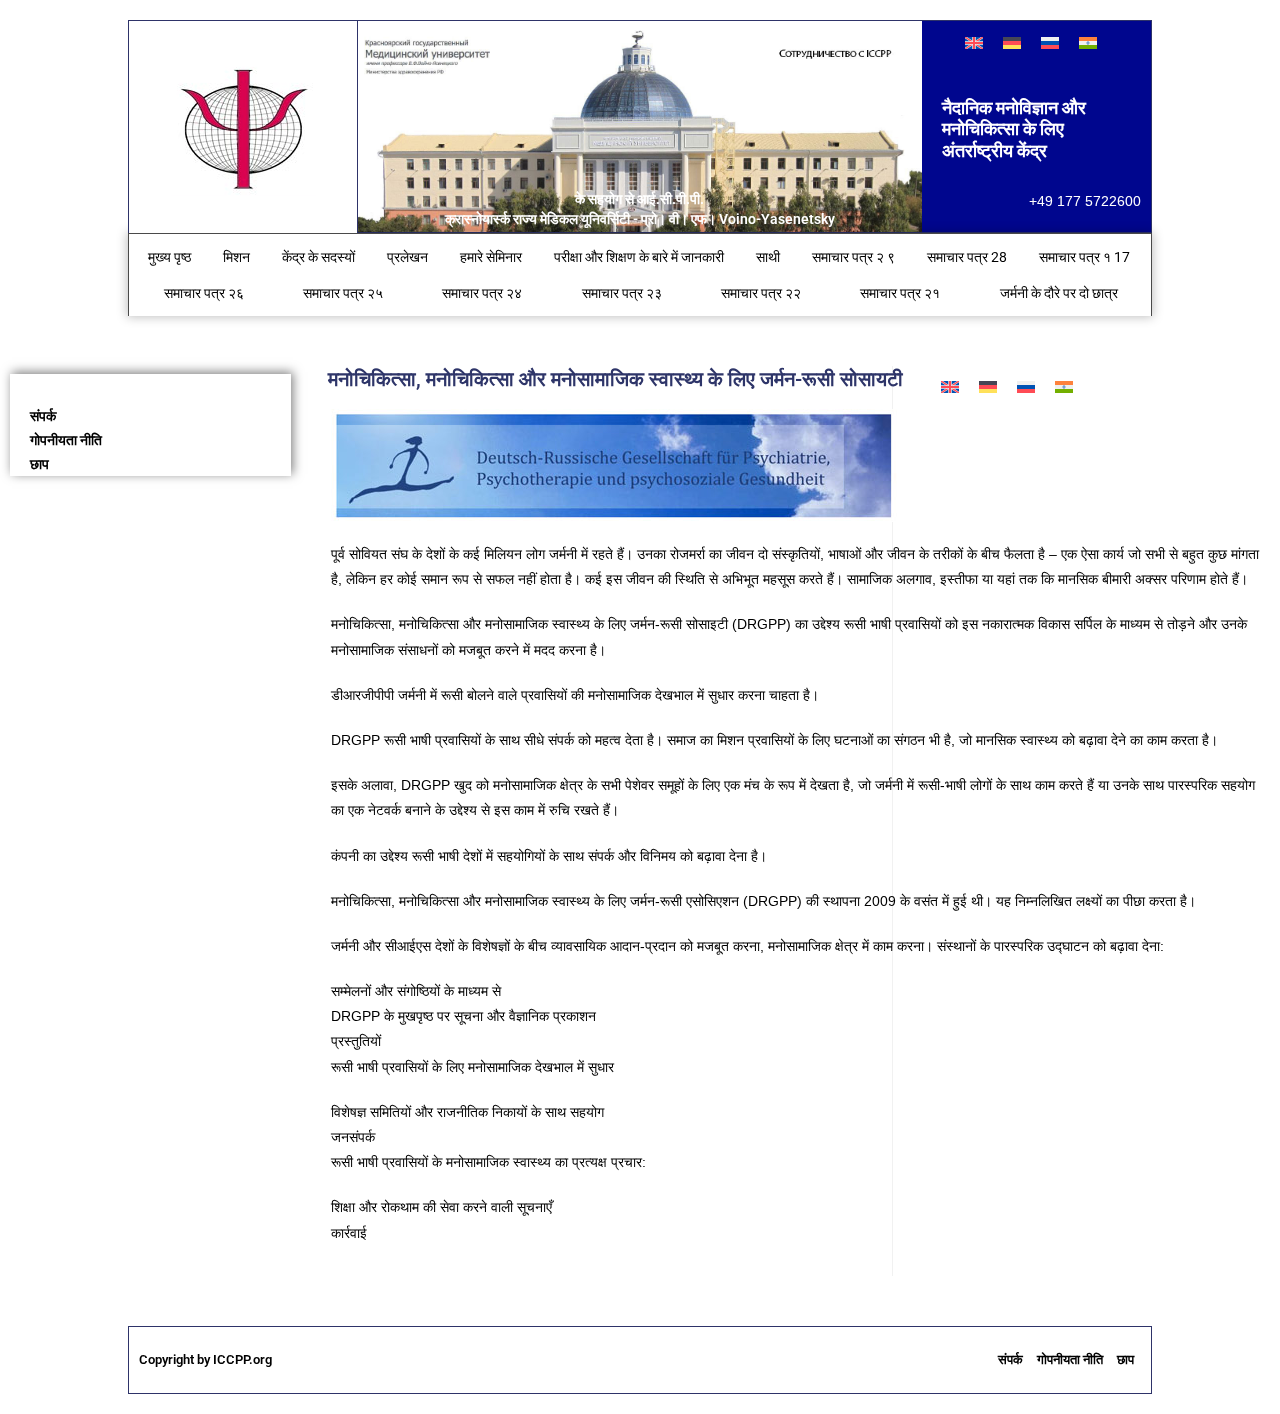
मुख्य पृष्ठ (169, 257)
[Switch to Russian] (1050, 42)
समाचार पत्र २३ (622, 293)
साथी (768, 257)
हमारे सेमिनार (491, 257)
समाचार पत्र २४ (482, 293)
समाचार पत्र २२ (761, 293)
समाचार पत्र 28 (967, 257)
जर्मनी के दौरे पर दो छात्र (1059, 293)
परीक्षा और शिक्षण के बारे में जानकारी (639, 257)
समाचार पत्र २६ (204, 293)
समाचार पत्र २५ (343, 293)
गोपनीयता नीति (66, 440)
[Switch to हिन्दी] (1088, 42)
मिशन (236, 257)
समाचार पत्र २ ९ (853, 257)
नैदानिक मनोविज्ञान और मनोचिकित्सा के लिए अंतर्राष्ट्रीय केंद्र (1014, 129)
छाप (39, 464)
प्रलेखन (407, 257)
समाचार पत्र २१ (900, 293)
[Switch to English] (974, 42)
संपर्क (43, 416)
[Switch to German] (1012, 42)
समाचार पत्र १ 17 (1084, 257)
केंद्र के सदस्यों (318, 257)
